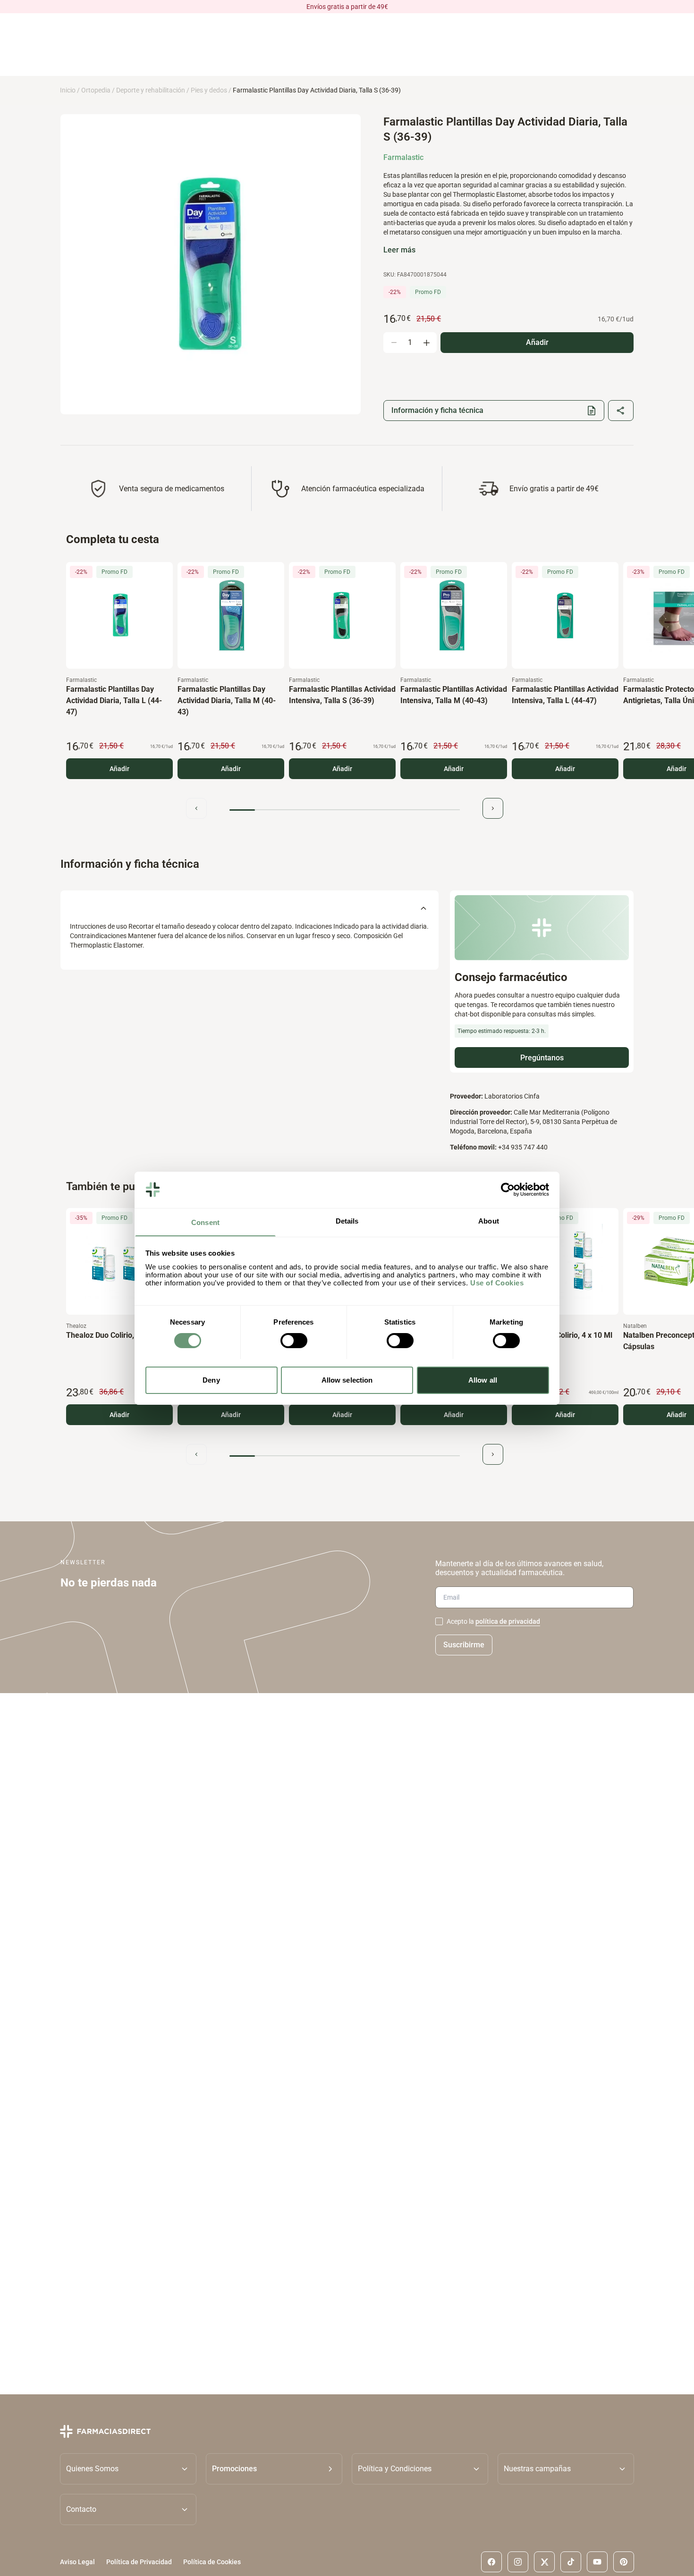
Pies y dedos (209, 90)
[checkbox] (439, 1621)
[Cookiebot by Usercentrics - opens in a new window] (508, 1190)
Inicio (68, 90)
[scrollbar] (345, 810)
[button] (274, 2469)
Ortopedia (96, 90)
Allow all (483, 1380)
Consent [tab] (205, 1222)
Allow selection (347, 1380)
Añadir (119, 769)
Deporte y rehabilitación (151, 90)
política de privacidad (508, 1621)
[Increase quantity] (426, 343)
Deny (211, 1380)
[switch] (294, 1341)
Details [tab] (347, 1221)
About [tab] (489, 1221)
